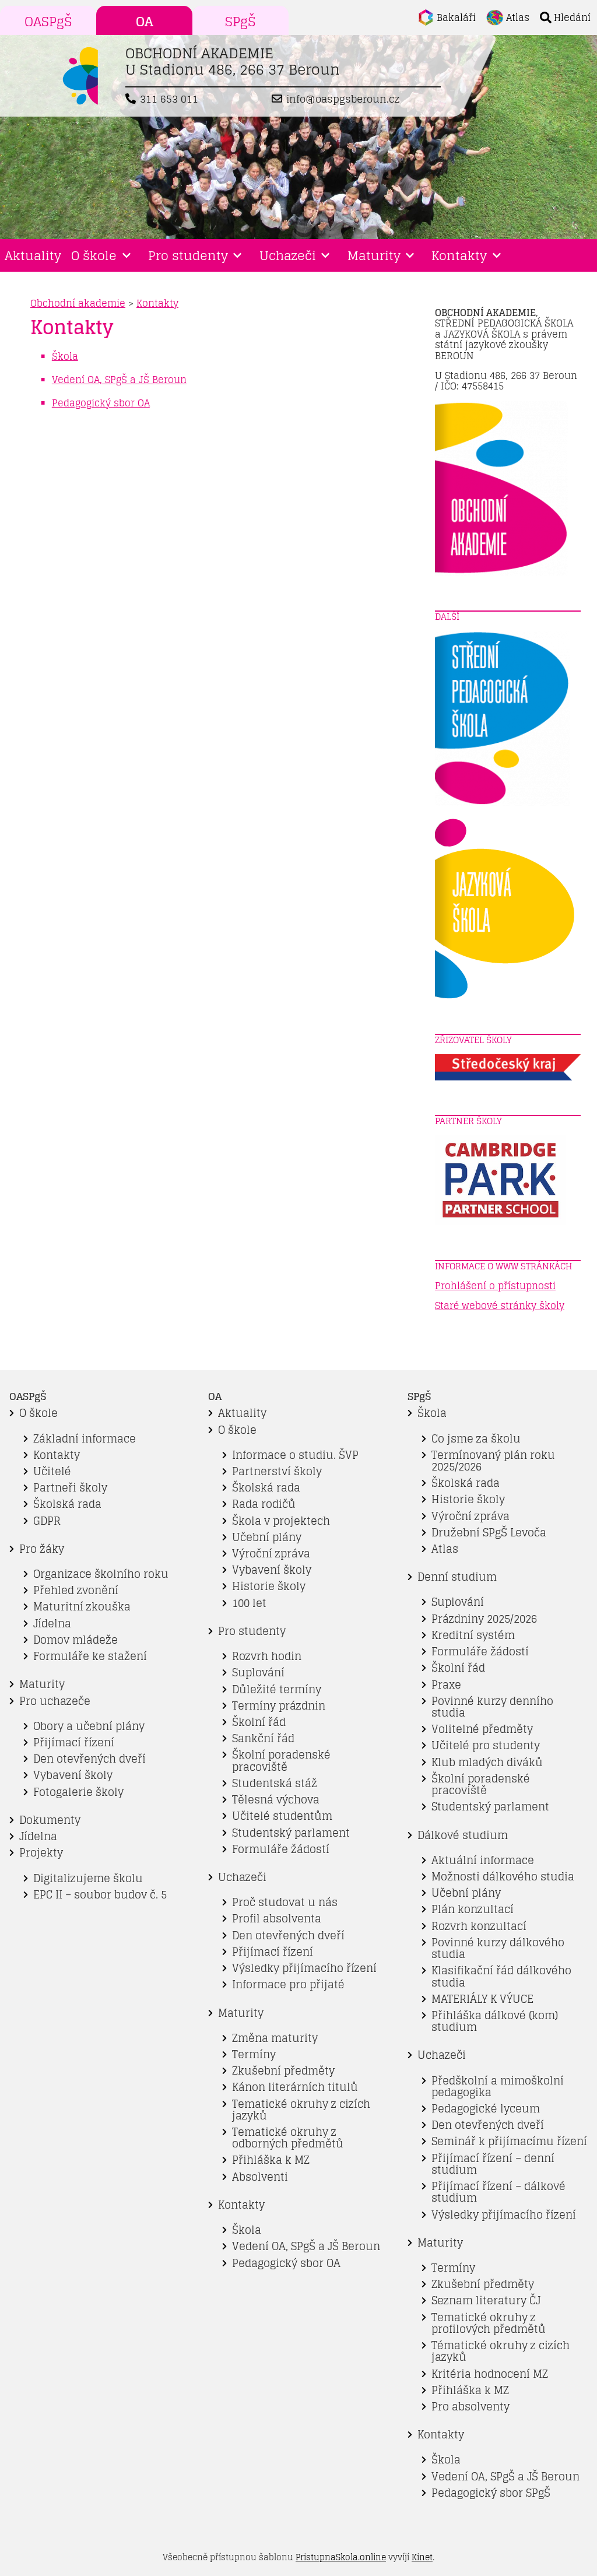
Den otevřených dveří (89, 1759)
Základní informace (85, 1439)
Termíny (254, 2054)
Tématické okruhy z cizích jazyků (501, 2351)
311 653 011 (169, 99)
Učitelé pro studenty (486, 1745)
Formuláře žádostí (281, 1849)
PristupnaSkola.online (341, 2557)
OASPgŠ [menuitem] (48, 22)
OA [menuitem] (145, 22)
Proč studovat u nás (285, 1902)
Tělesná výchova (276, 1800)
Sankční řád (263, 1738)
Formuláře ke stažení (90, 1656)
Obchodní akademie (78, 303)
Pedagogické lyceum (486, 2109)
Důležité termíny (277, 1689)
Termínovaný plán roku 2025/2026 (493, 1461)
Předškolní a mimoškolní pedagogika (498, 2087)
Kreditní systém (473, 1635)
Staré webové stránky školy (500, 1305)
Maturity (374, 255)
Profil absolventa (277, 1919)
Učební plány (267, 1537)
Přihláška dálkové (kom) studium (495, 2021)
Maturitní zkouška (82, 1607)
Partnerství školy (277, 1471)
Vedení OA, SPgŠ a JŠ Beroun (306, 2246)
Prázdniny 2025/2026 (484, 1619)
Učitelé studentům (282, 1816)
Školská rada (67, 1504)
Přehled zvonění (76, 1590)
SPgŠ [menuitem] (240, 22)
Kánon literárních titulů (295, 2087)
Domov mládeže (75, 1640)
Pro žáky (42, 1549)
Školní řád (259, 1722)
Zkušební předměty (283, 2071)
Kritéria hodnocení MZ (490, 2374)
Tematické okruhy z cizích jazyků (301, 2110)
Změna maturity (275, 2038)
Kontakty (459, 255)
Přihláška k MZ (271, 2160)
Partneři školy (70, 1488)
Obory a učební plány (89, 1726)
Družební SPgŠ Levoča (489, 1533)
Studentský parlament (291, 1833)
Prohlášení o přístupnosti (495, 1286)
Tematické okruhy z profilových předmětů (489, 2323)
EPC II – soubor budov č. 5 (100, 1895)
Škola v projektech (281, 1521)
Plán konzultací (473, 1909)
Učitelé (52, 1471)
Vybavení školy (73, 1775)
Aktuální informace (483, 1860)
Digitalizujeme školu (88, 1878)
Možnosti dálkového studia (503, 1877)
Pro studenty (188, 255)
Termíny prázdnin (279, 1706)
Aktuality (33, 255)
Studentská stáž (275, 1783)
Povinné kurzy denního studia (492, 1707)
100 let (249, 1603)
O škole (94, 255)
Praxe (446, 1685)
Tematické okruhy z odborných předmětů (288, 2138)
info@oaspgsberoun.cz (343, 99)
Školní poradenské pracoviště (281, 1761)
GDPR (47, 1521)
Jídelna (52, 1624)
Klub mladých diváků (487, 1762)
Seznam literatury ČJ (486, 2300)
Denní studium (457, 1577)
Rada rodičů (264, 1504)
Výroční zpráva (271, 1554)
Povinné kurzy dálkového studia (498, 1948)
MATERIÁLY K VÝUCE (482, 1999)
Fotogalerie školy (78, 1792)
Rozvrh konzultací (479, 1926)
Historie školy (269, 1586)
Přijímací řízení (74, 1743)
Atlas (445, 1549)
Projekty (41, 1853)
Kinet (422, 2557)
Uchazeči (288, 255)
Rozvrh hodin (267, 1656)
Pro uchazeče (55, 1701)
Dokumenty (50, 1820)
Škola (247, 2230)
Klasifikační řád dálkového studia (501, 1976)
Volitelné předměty (482, 1729)
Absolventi (260, 2177)
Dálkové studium (463, 1835)
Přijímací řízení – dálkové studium (498, 2192)
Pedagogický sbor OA (286, 2263)
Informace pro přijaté (288, 1984)
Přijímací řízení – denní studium (493, 2164)
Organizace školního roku (101, 1574)
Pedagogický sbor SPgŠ (491, 2493)
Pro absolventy (470, 2407)
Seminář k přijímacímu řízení (509, 2141)
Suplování (258, 1673)
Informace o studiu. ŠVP (295, 1455)
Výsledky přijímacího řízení (304, 1968)
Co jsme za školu (476, 1439)
